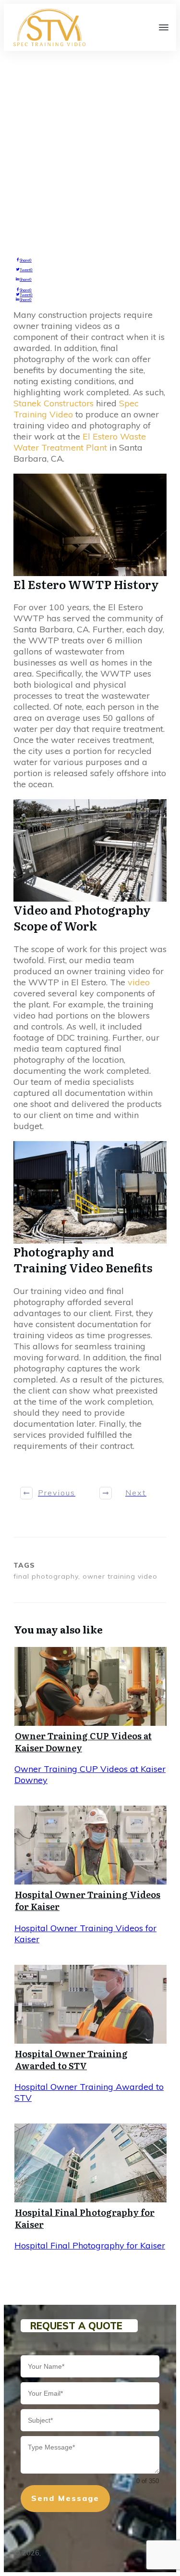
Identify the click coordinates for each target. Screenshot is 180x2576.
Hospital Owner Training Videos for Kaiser (88, 1900)
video (139, 982)
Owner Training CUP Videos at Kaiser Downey (83, 1742)
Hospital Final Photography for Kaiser (85, 2218)
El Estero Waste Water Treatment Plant (80, 442)
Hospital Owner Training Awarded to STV (71, 2060)
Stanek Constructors (54, 403)
